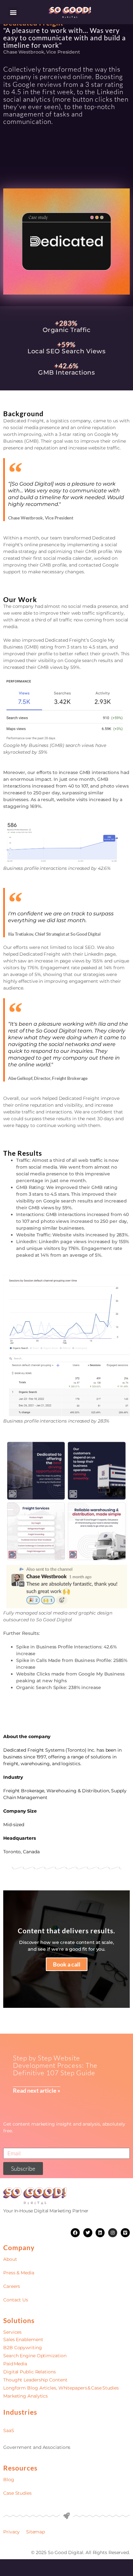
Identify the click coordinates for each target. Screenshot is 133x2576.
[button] (13, 12)
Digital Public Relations (30, 2372)
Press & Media (19, 2273)
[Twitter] (88, 2233)
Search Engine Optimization (35, 2356)
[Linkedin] (100, 2233)
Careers (12, 2286)
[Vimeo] (125, 2233)
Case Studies (17, 2493)
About (10, 2259)
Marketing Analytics (26, 2396)
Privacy (11, 2532)
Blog (9, 2480)
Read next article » (37, 2090)
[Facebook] (75, 2233)
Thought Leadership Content (35, 2380)
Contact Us (16, 2300)
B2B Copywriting (23, 2348)
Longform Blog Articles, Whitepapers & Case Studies (61, 2388)
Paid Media (15, 2364)
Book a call (67, 1964)
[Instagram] (113, 2233)
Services (12, 2332)
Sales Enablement (23, 2340)
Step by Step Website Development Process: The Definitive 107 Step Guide (55, 2065)
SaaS (9, 2430)
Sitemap (36, 2532)
